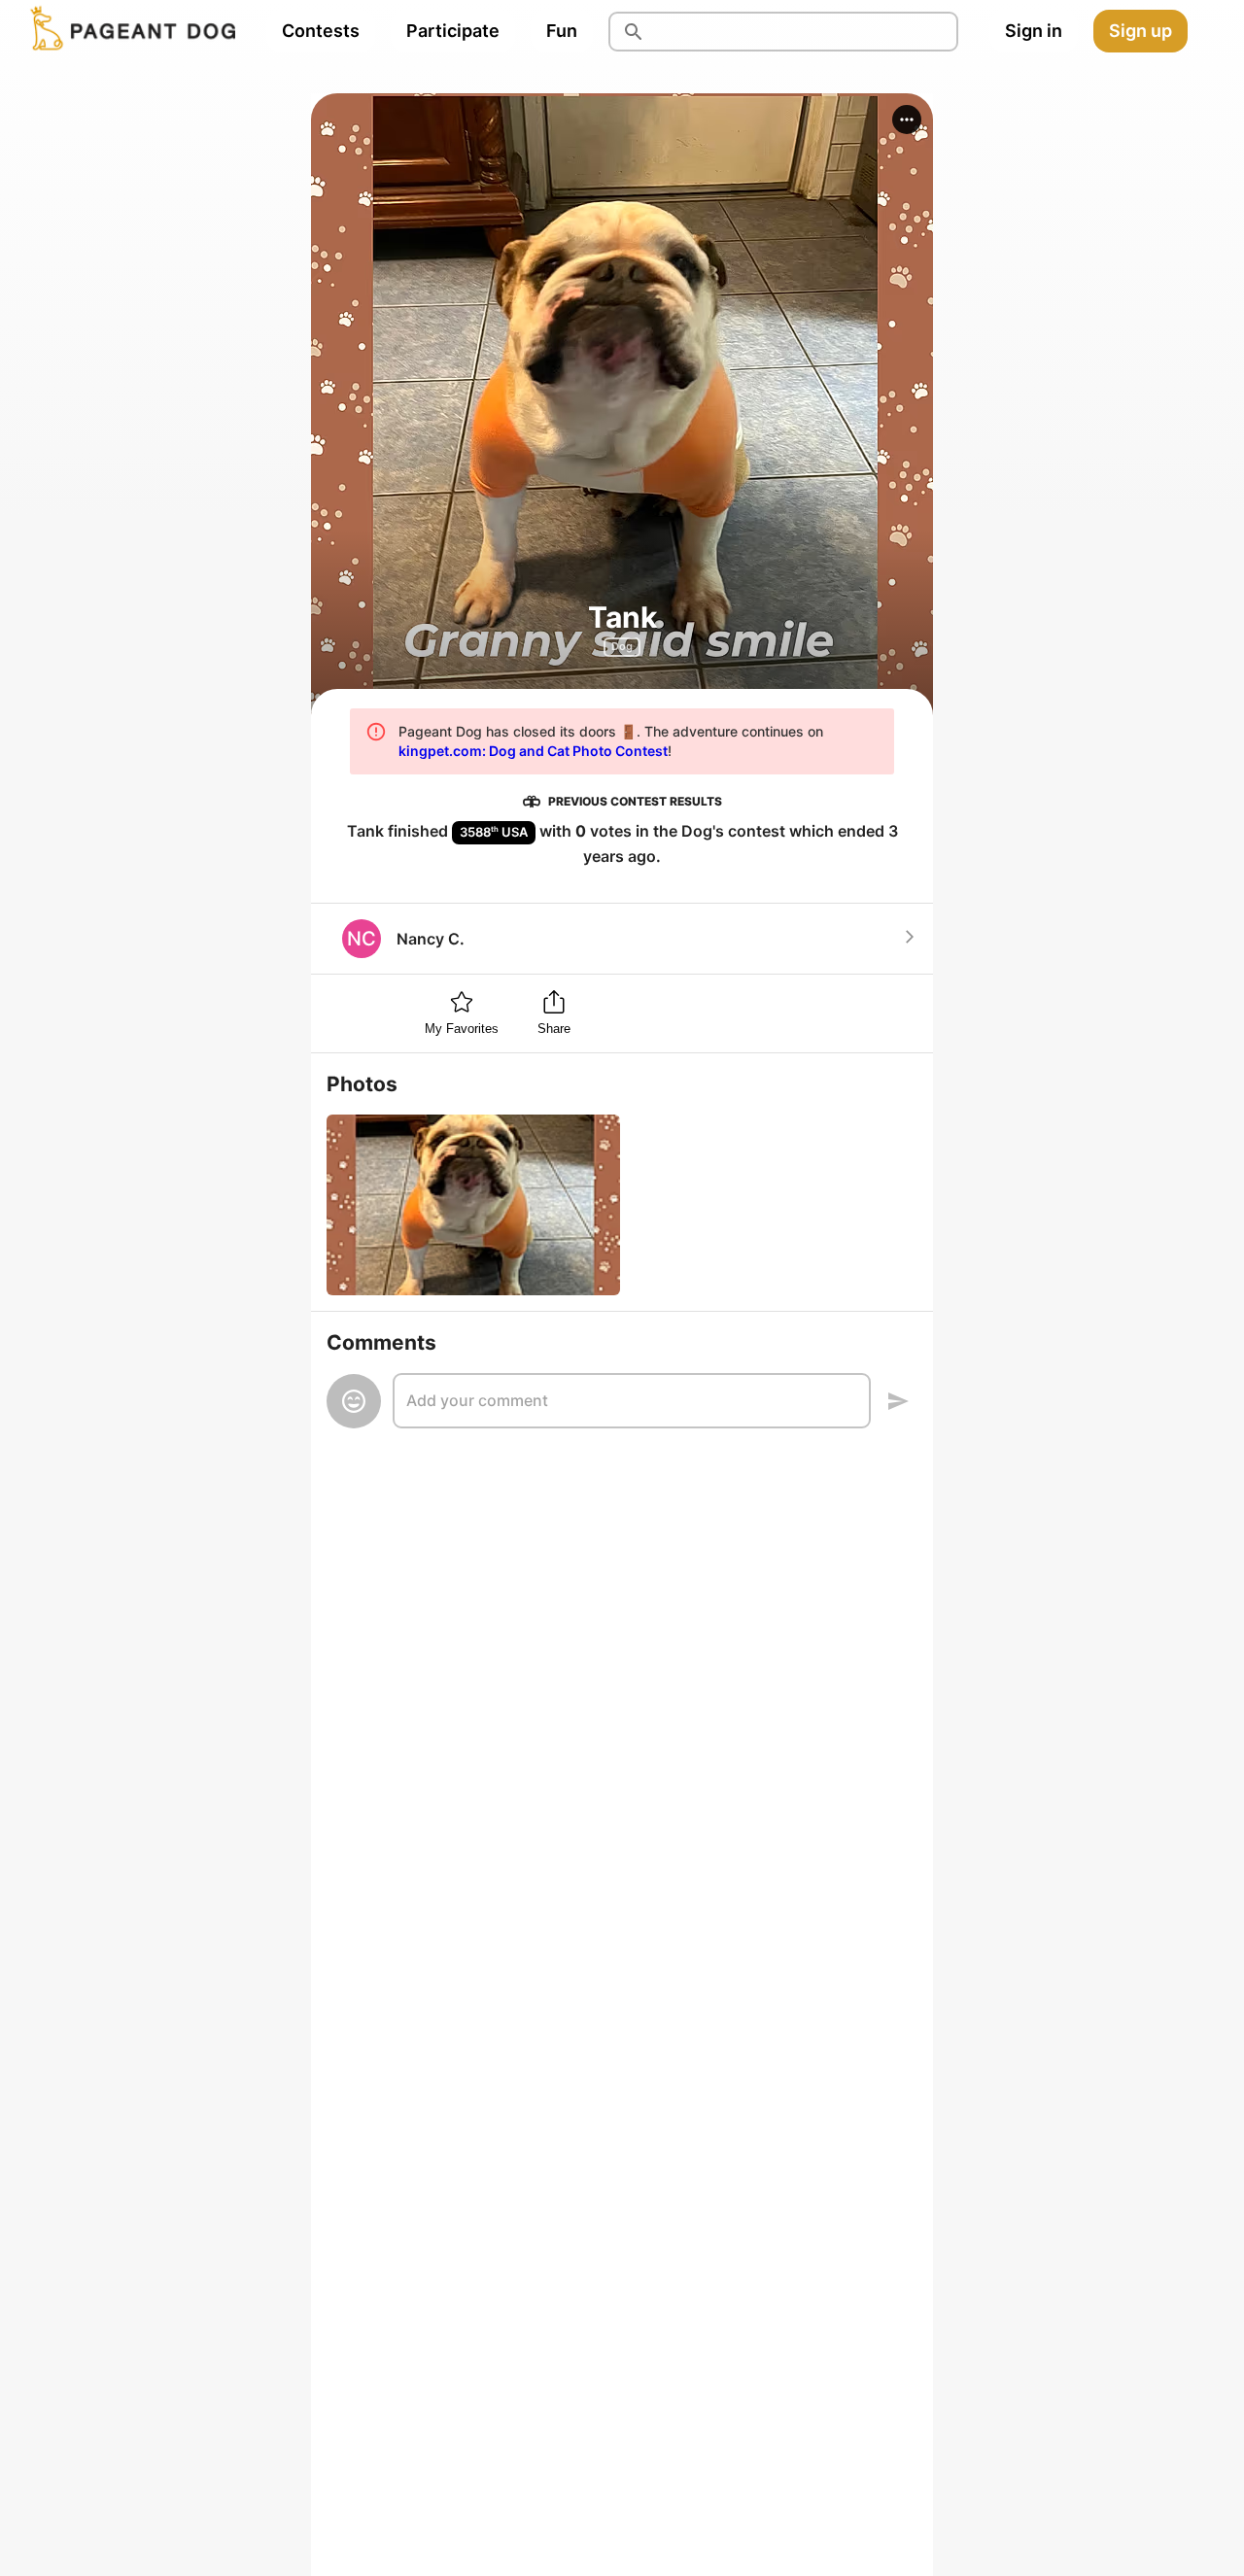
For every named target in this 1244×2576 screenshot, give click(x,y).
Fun (562, 31)
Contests (321, 31)
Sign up (1140, 31)
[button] (907, 120)
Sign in (1034, 31)
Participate (453, 31)
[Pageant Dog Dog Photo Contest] (129, 31)
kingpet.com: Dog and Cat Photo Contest (533, 751)
